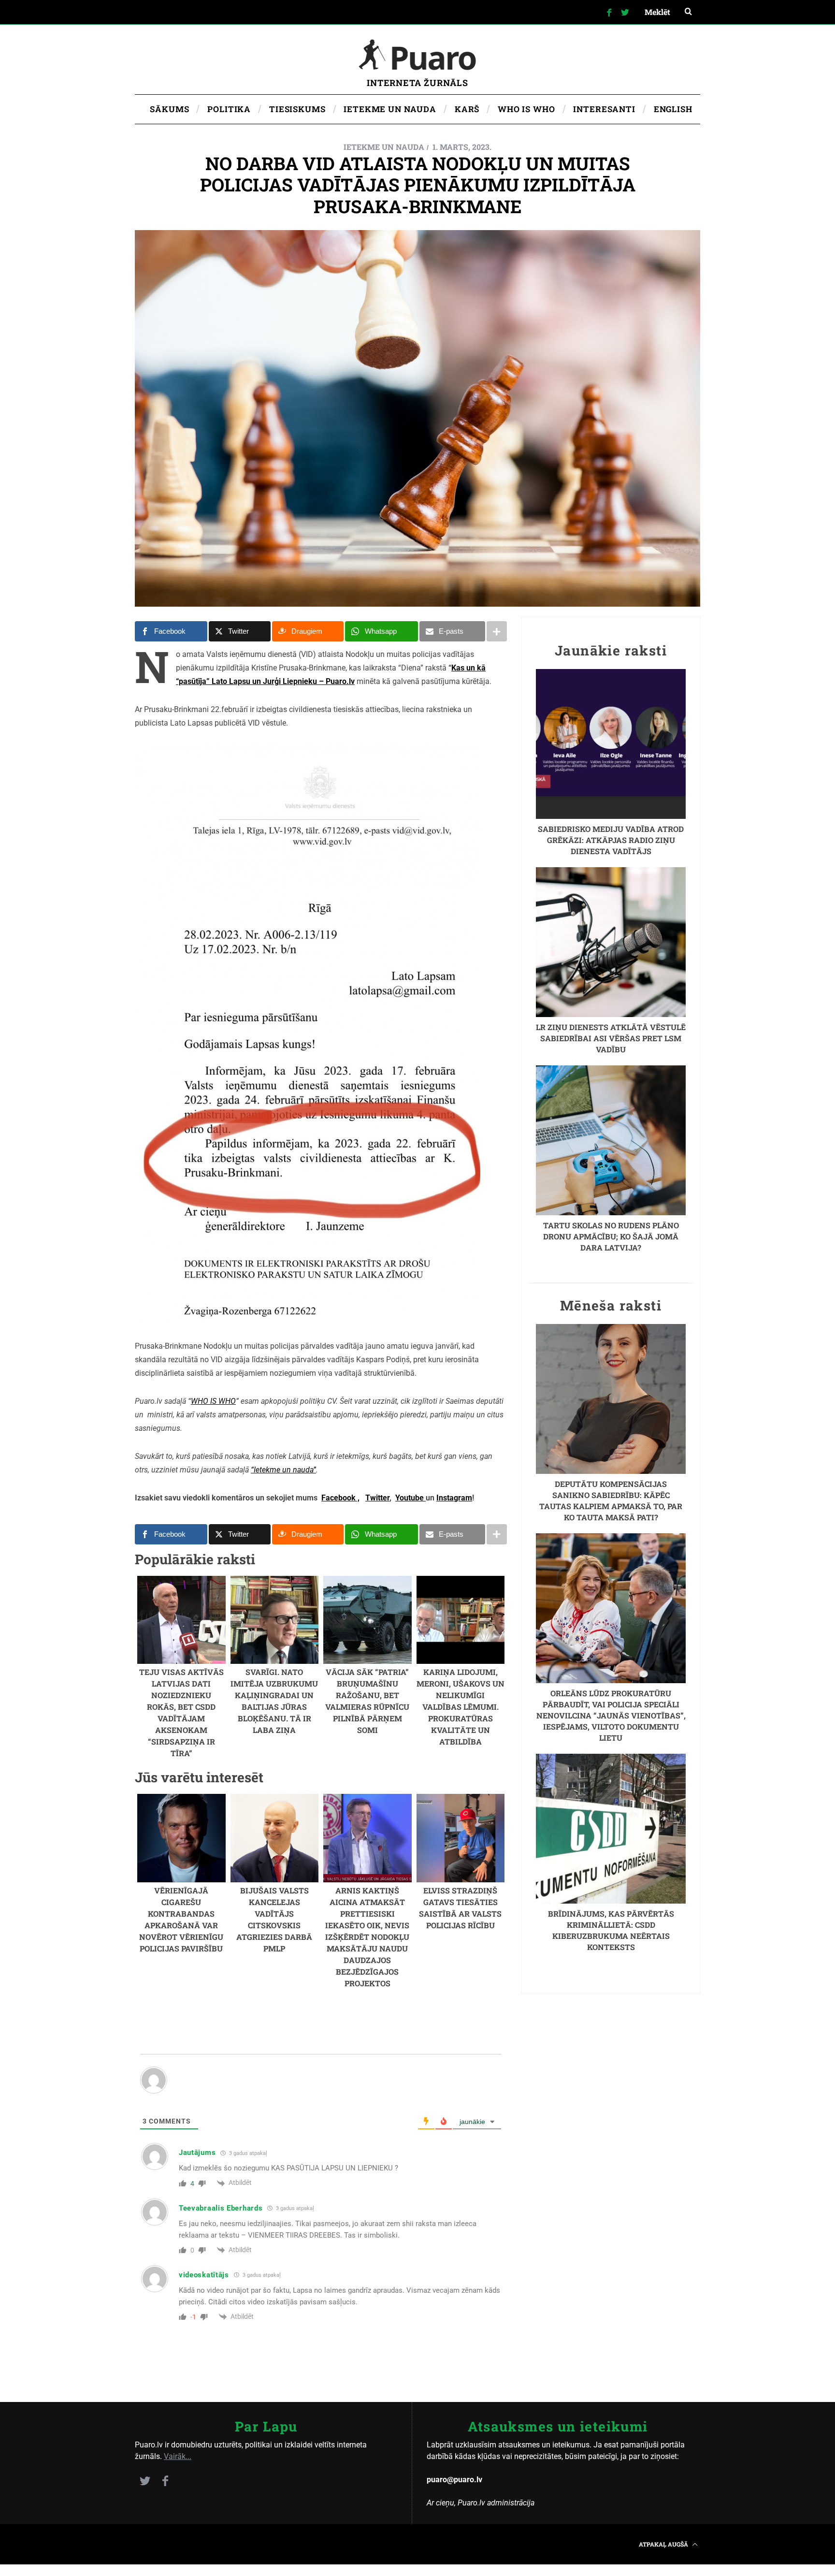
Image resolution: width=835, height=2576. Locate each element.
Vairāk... (178, 2456)
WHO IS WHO (213, 1401)
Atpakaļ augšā (664, 2544)
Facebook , (340, 1498)
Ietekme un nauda (384, 147)
